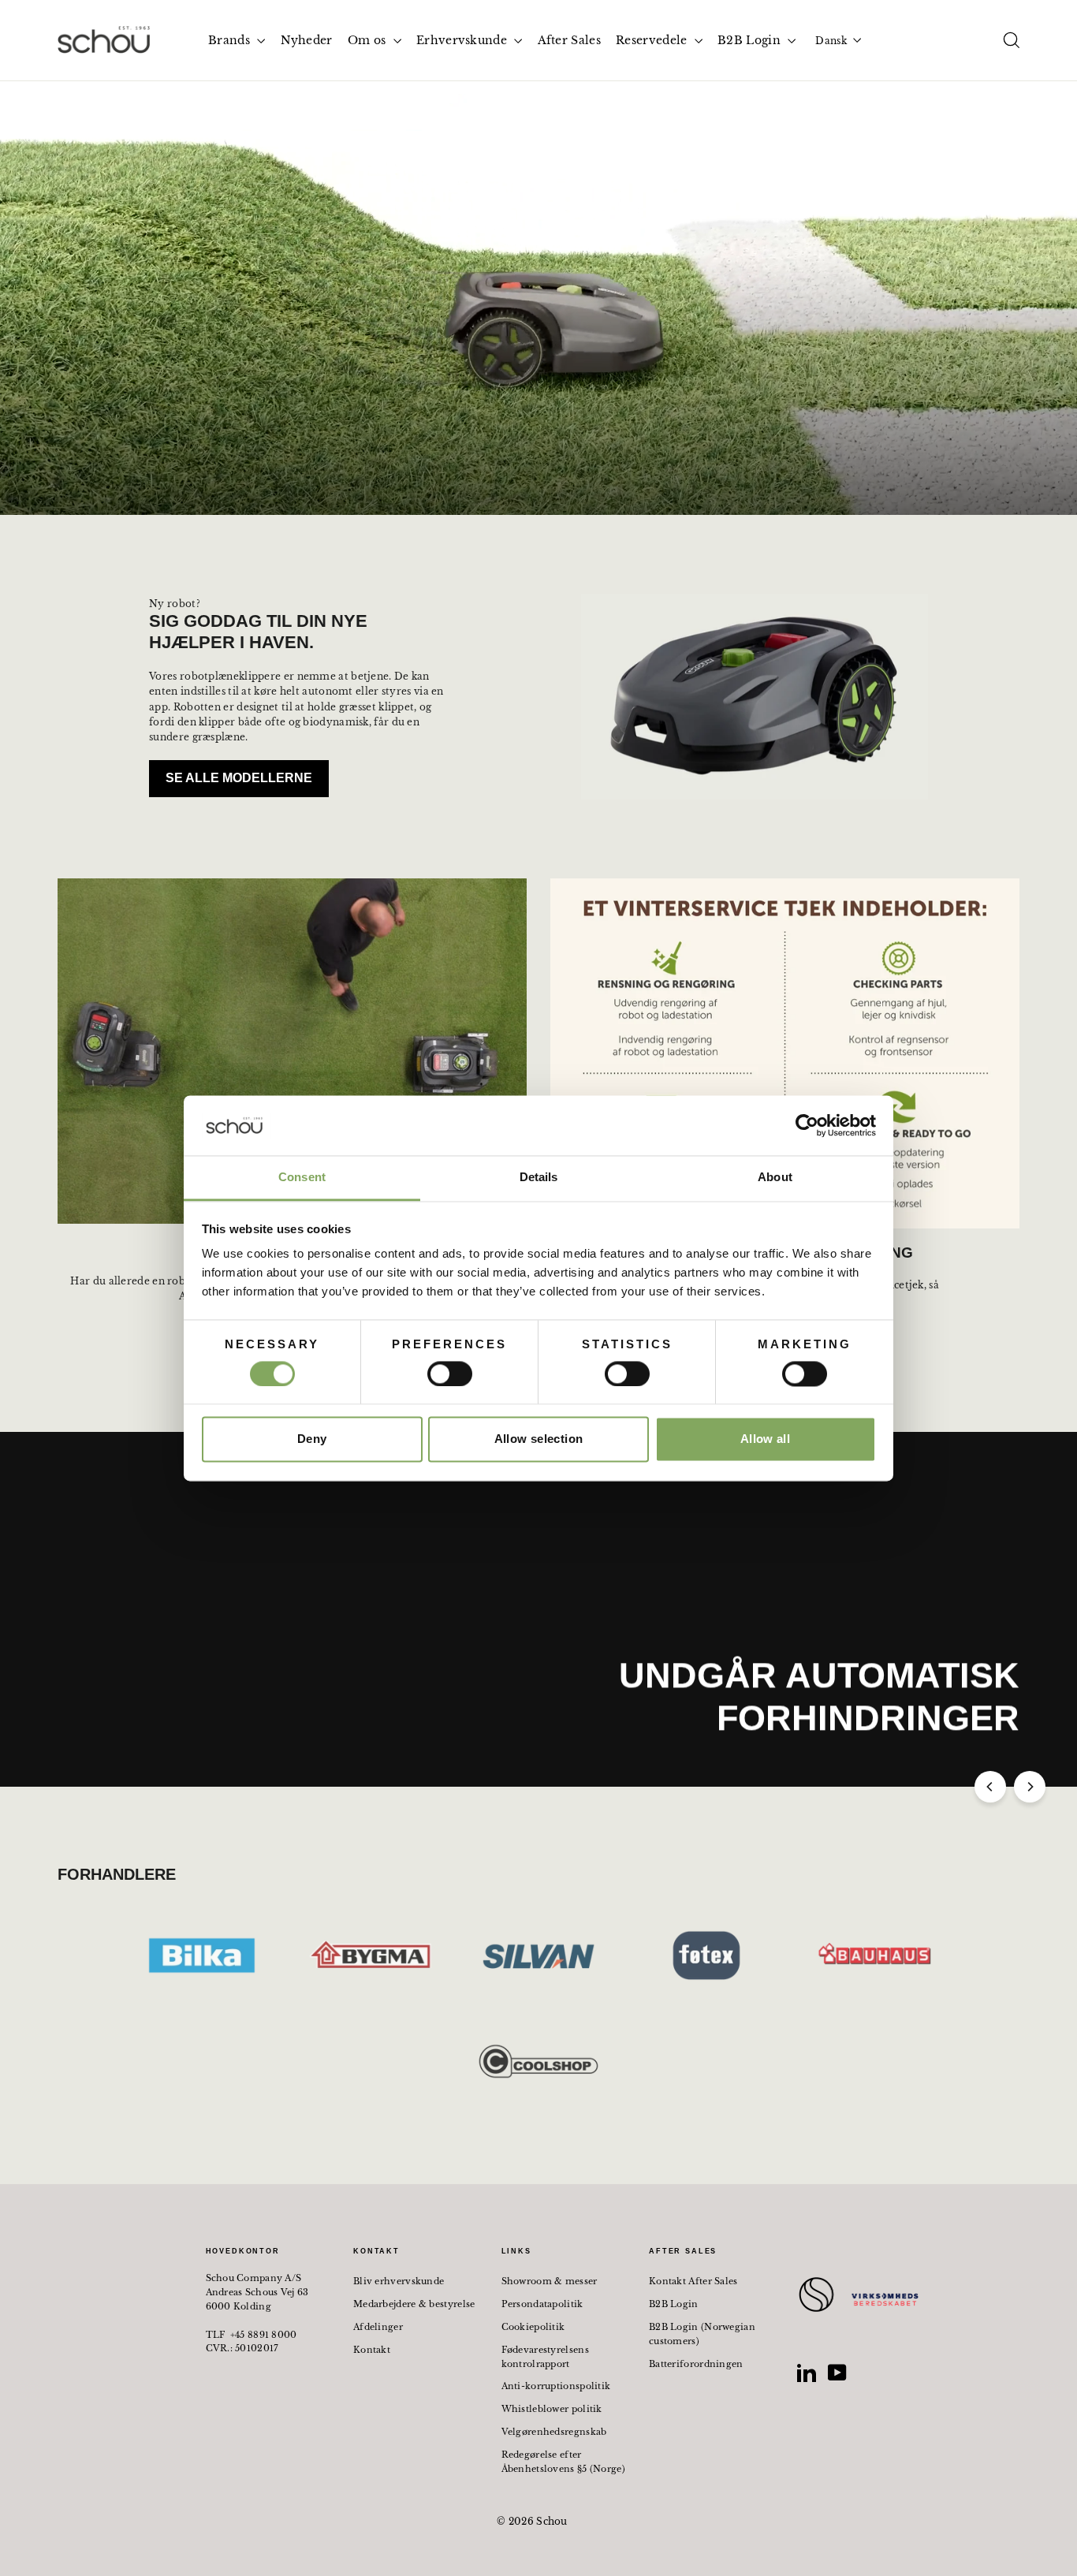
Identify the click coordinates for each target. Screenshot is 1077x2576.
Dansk (831, 41)
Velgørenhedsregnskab (554, 2432)
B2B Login (751, 40)
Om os (369, 40)
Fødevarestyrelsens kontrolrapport (545, 2357)
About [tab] (775, 1178)
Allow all (765, 1439)
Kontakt (372, 2350)
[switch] (450, 1374)
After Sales (569, 40)
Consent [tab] (302, 1178)
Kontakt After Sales (693, 2281)
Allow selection (539, 1439)
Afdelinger (378, 2327)
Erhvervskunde (463, 40)
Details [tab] (539, 1178)
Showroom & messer (550, 2281)
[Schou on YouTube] (837, 2373)
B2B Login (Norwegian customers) (702, 2334)
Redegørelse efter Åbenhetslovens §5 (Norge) (564, 2462)
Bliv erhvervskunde (399, 2281)
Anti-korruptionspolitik (556, 2386)
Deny (312, 1439)
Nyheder (307, 40)
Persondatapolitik (542, 2304)
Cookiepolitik (533, 2327)
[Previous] (990, 1787)
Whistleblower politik (552, 2409)
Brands (231, 40)
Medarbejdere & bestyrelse (414, 2304)
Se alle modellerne (239, 778)
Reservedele (653, 40)
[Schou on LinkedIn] (807, 2373)
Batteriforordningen (696, 2364)
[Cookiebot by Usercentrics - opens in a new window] (807, 1125)
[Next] (1030, 1787)
